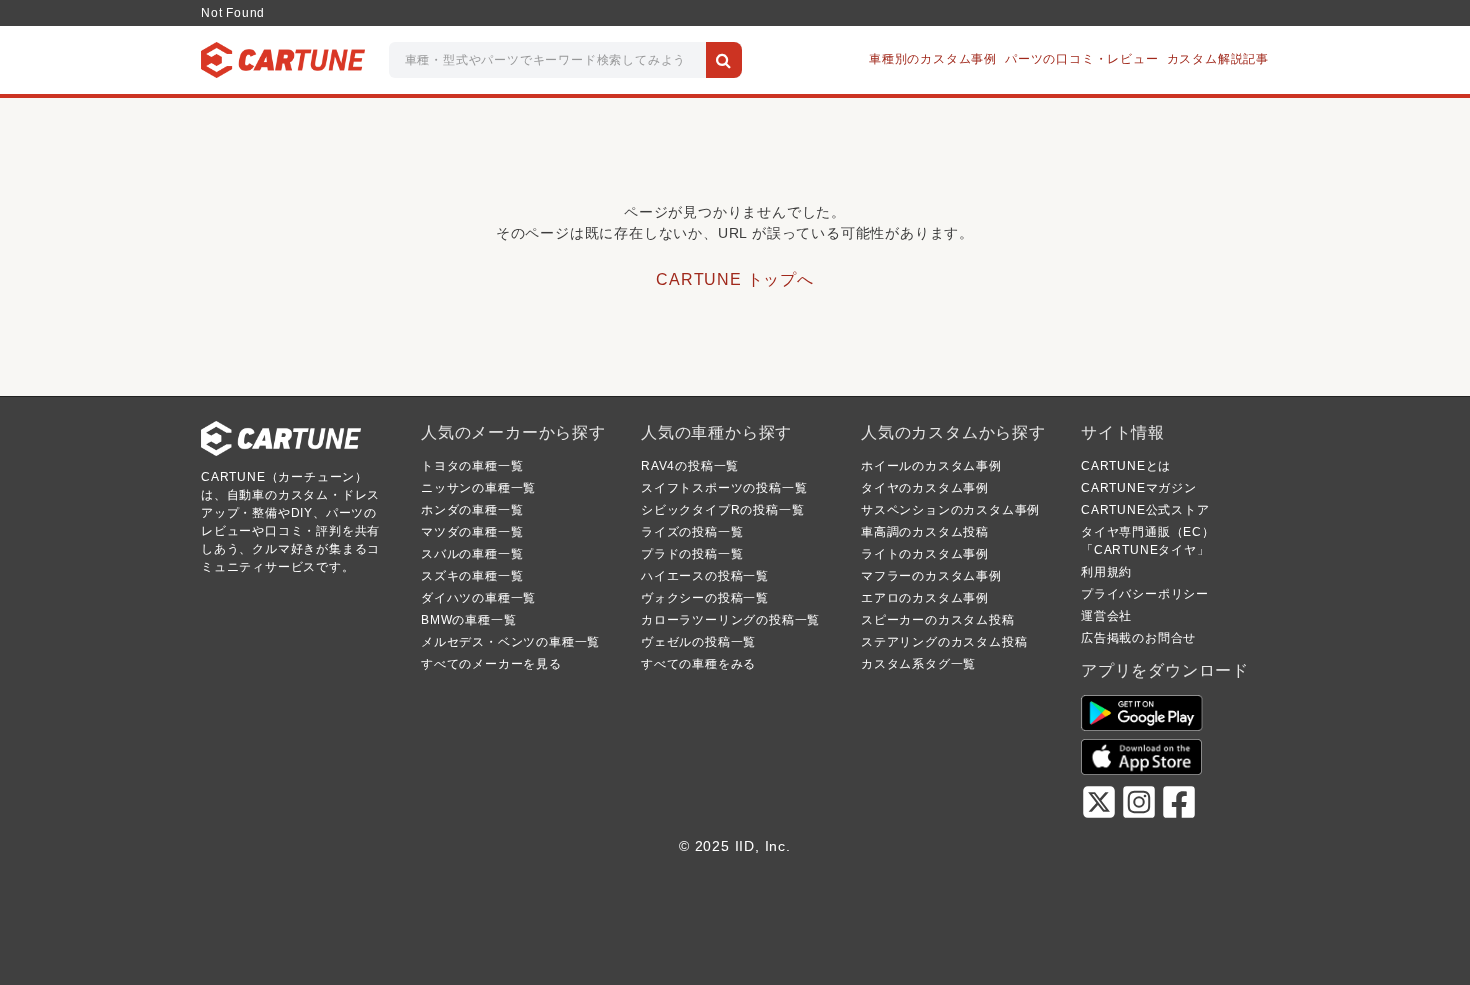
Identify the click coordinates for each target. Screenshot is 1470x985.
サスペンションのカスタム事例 (950, 510)
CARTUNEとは (1126, 466)
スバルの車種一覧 (472, 554)
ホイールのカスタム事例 (931, 466)
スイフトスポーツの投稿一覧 (724, 488)
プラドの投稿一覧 (692, 554)
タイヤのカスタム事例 (925, 488)
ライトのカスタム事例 (925, 554)
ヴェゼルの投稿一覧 (698, 642)
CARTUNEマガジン (1139, 488)
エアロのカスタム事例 (925, 598)
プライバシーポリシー (1145, 594)
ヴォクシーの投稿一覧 (705, 598)
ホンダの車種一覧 (472, 510)
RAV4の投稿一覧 (690, 466)
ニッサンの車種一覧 (478, 488)
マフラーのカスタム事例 (931, 576)
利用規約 (1106, 572)
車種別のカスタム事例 (933, 59)
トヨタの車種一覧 (472, 466)
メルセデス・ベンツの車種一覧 (510, 642)
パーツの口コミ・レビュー (1082, 59)
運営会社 (1106, 616)
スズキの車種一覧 (472, 576)
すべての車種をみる (698, 664)
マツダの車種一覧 (472, 532)
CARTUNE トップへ (735, 279)
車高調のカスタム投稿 (925, 532)
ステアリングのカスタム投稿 (944, 642)
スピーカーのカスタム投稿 (938, 620)
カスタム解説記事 (1218, 59)
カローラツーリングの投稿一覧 (730, 620)
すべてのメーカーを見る (491, 664)
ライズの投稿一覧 (692, 532)
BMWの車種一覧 (468, 620)
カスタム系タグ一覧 (918, 664)
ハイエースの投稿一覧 (705, 576)
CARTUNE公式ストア (1145, 510)
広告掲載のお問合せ (1138, 638)
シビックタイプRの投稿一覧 (722, 510)
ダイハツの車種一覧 (478, 598)
